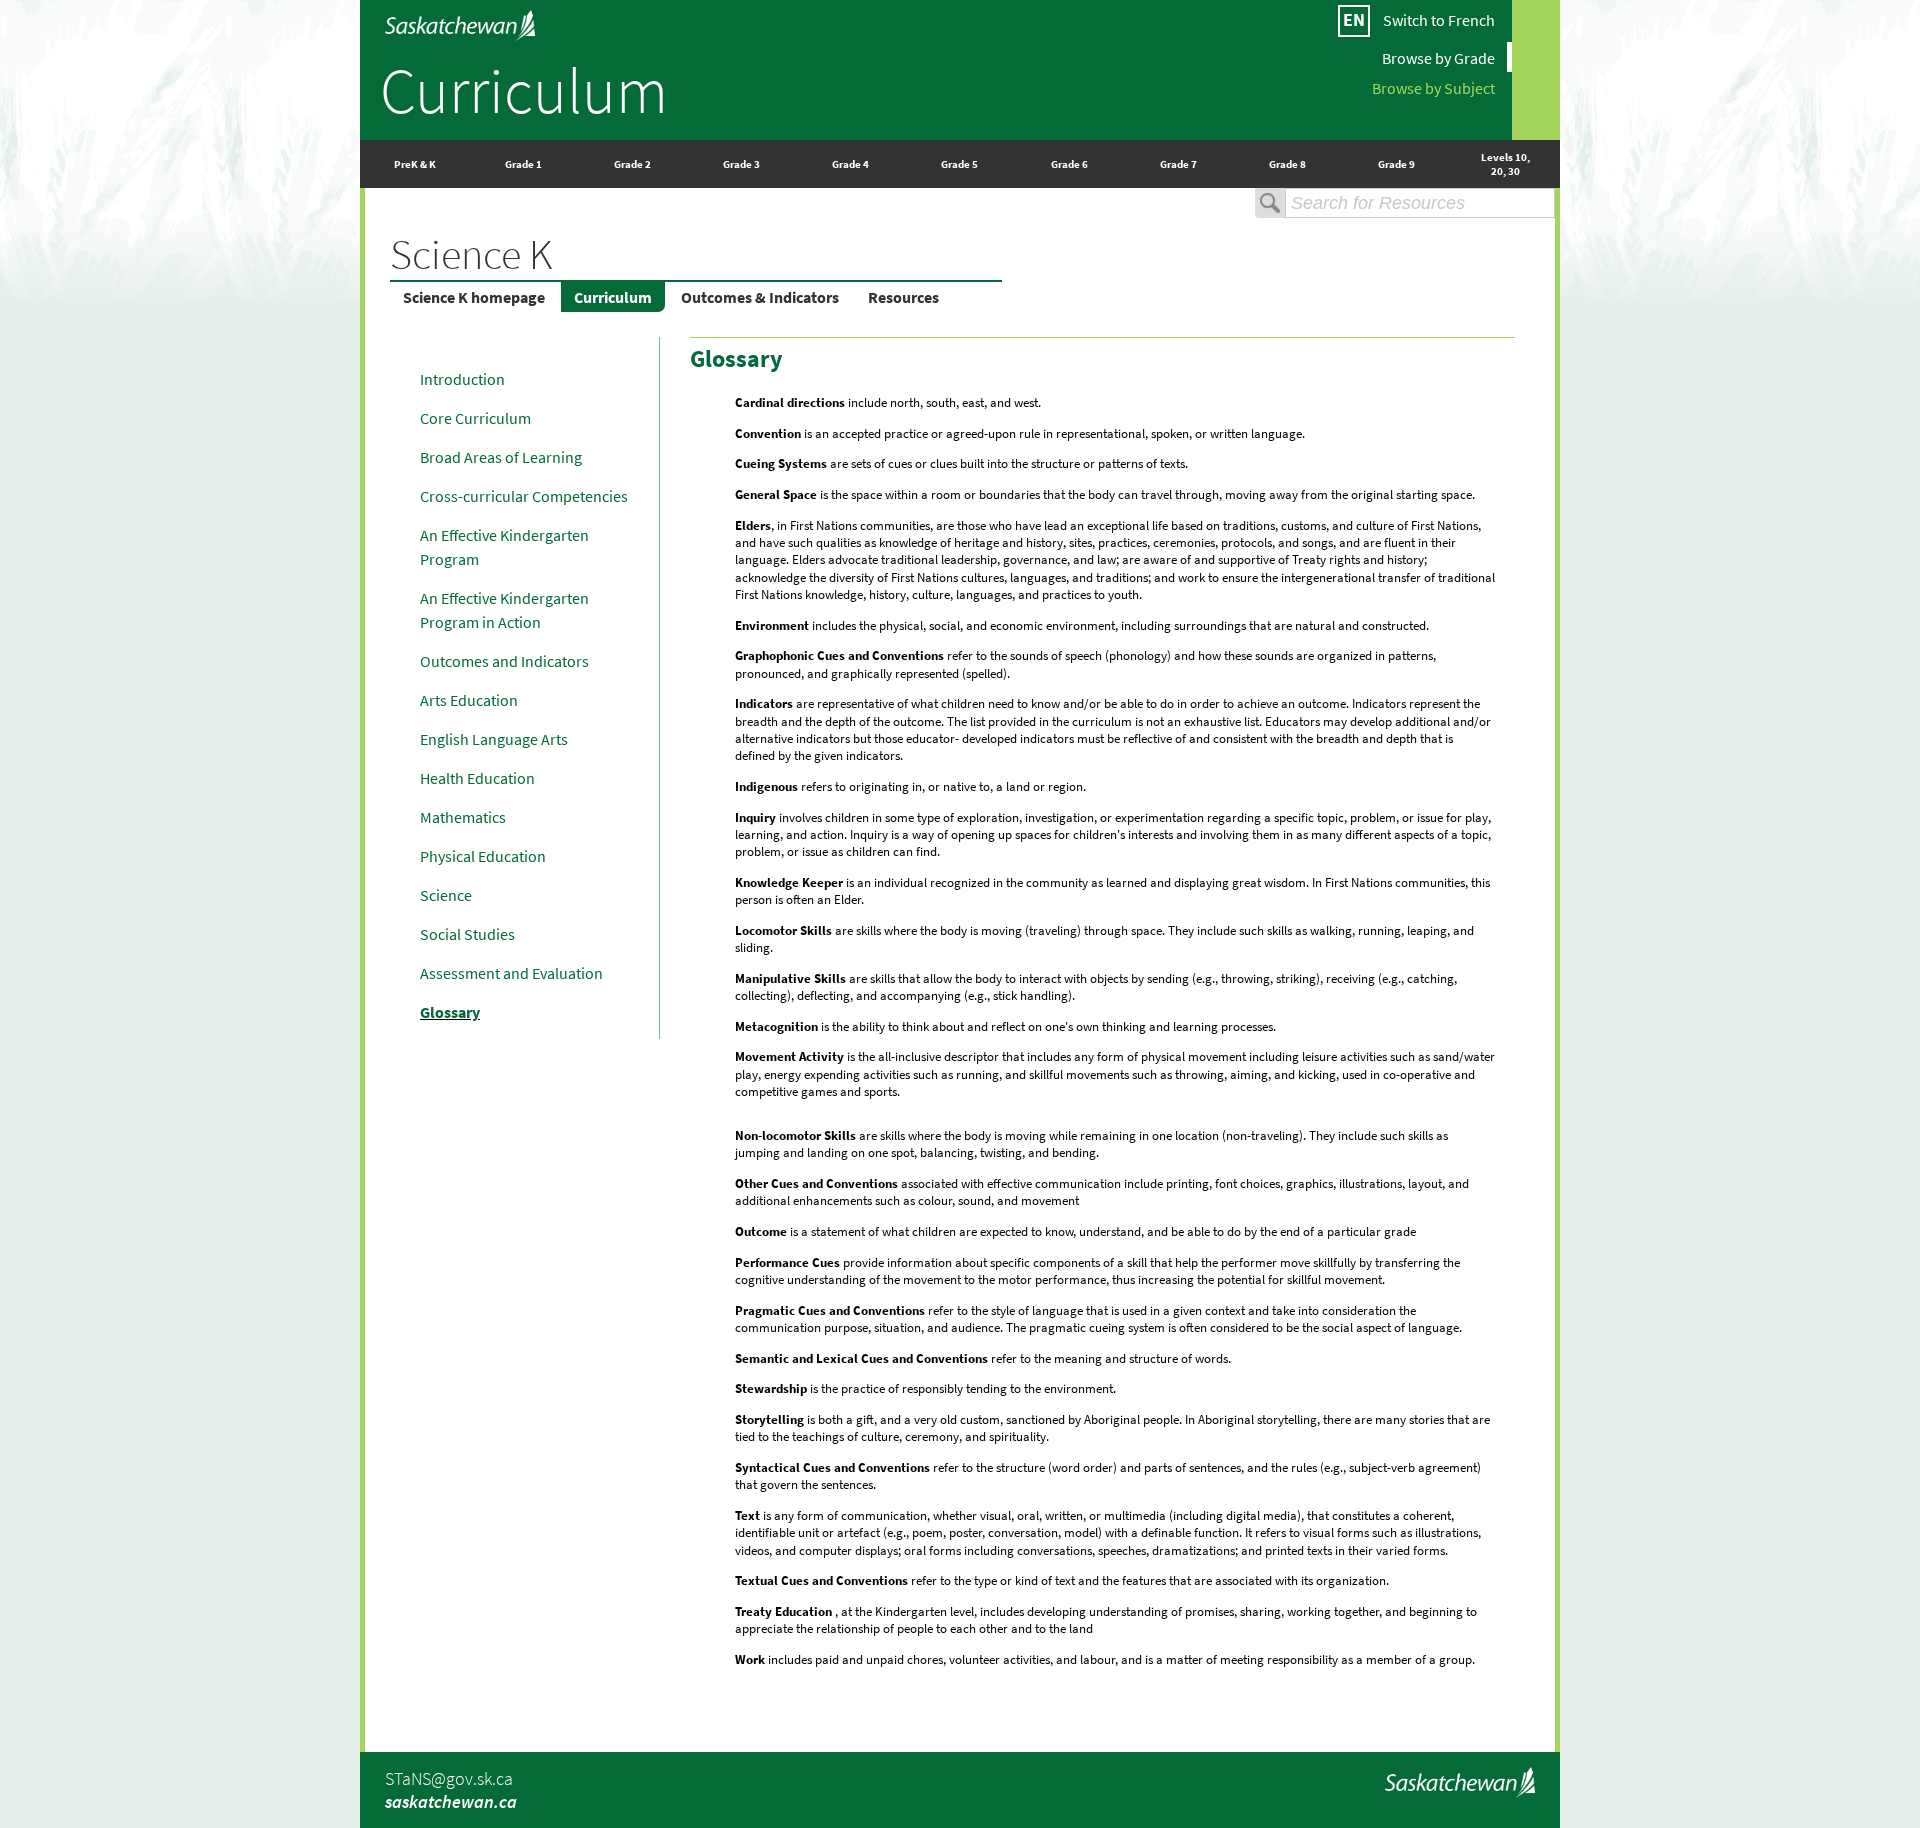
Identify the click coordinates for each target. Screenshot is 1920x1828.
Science (446, 895)
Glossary (450, 1012)
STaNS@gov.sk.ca (449, 1778)
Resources (903, 297)
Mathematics (463, 817)
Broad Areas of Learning (501, 457)
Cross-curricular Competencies (524, 496)
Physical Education (483, 856)
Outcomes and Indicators (504, 661)
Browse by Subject (1433, 87)
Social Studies (467, 934)
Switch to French (1439, 20)
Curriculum (524, 90)
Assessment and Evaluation (511, 973)
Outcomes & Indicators (760, 297)
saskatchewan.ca (451, 1801)
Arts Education (469, 700)
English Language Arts (494, 739)
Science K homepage (474, 297)
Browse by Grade (1438, 57)
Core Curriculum (475, 418)
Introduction (462, 379)
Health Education (477, 778)
